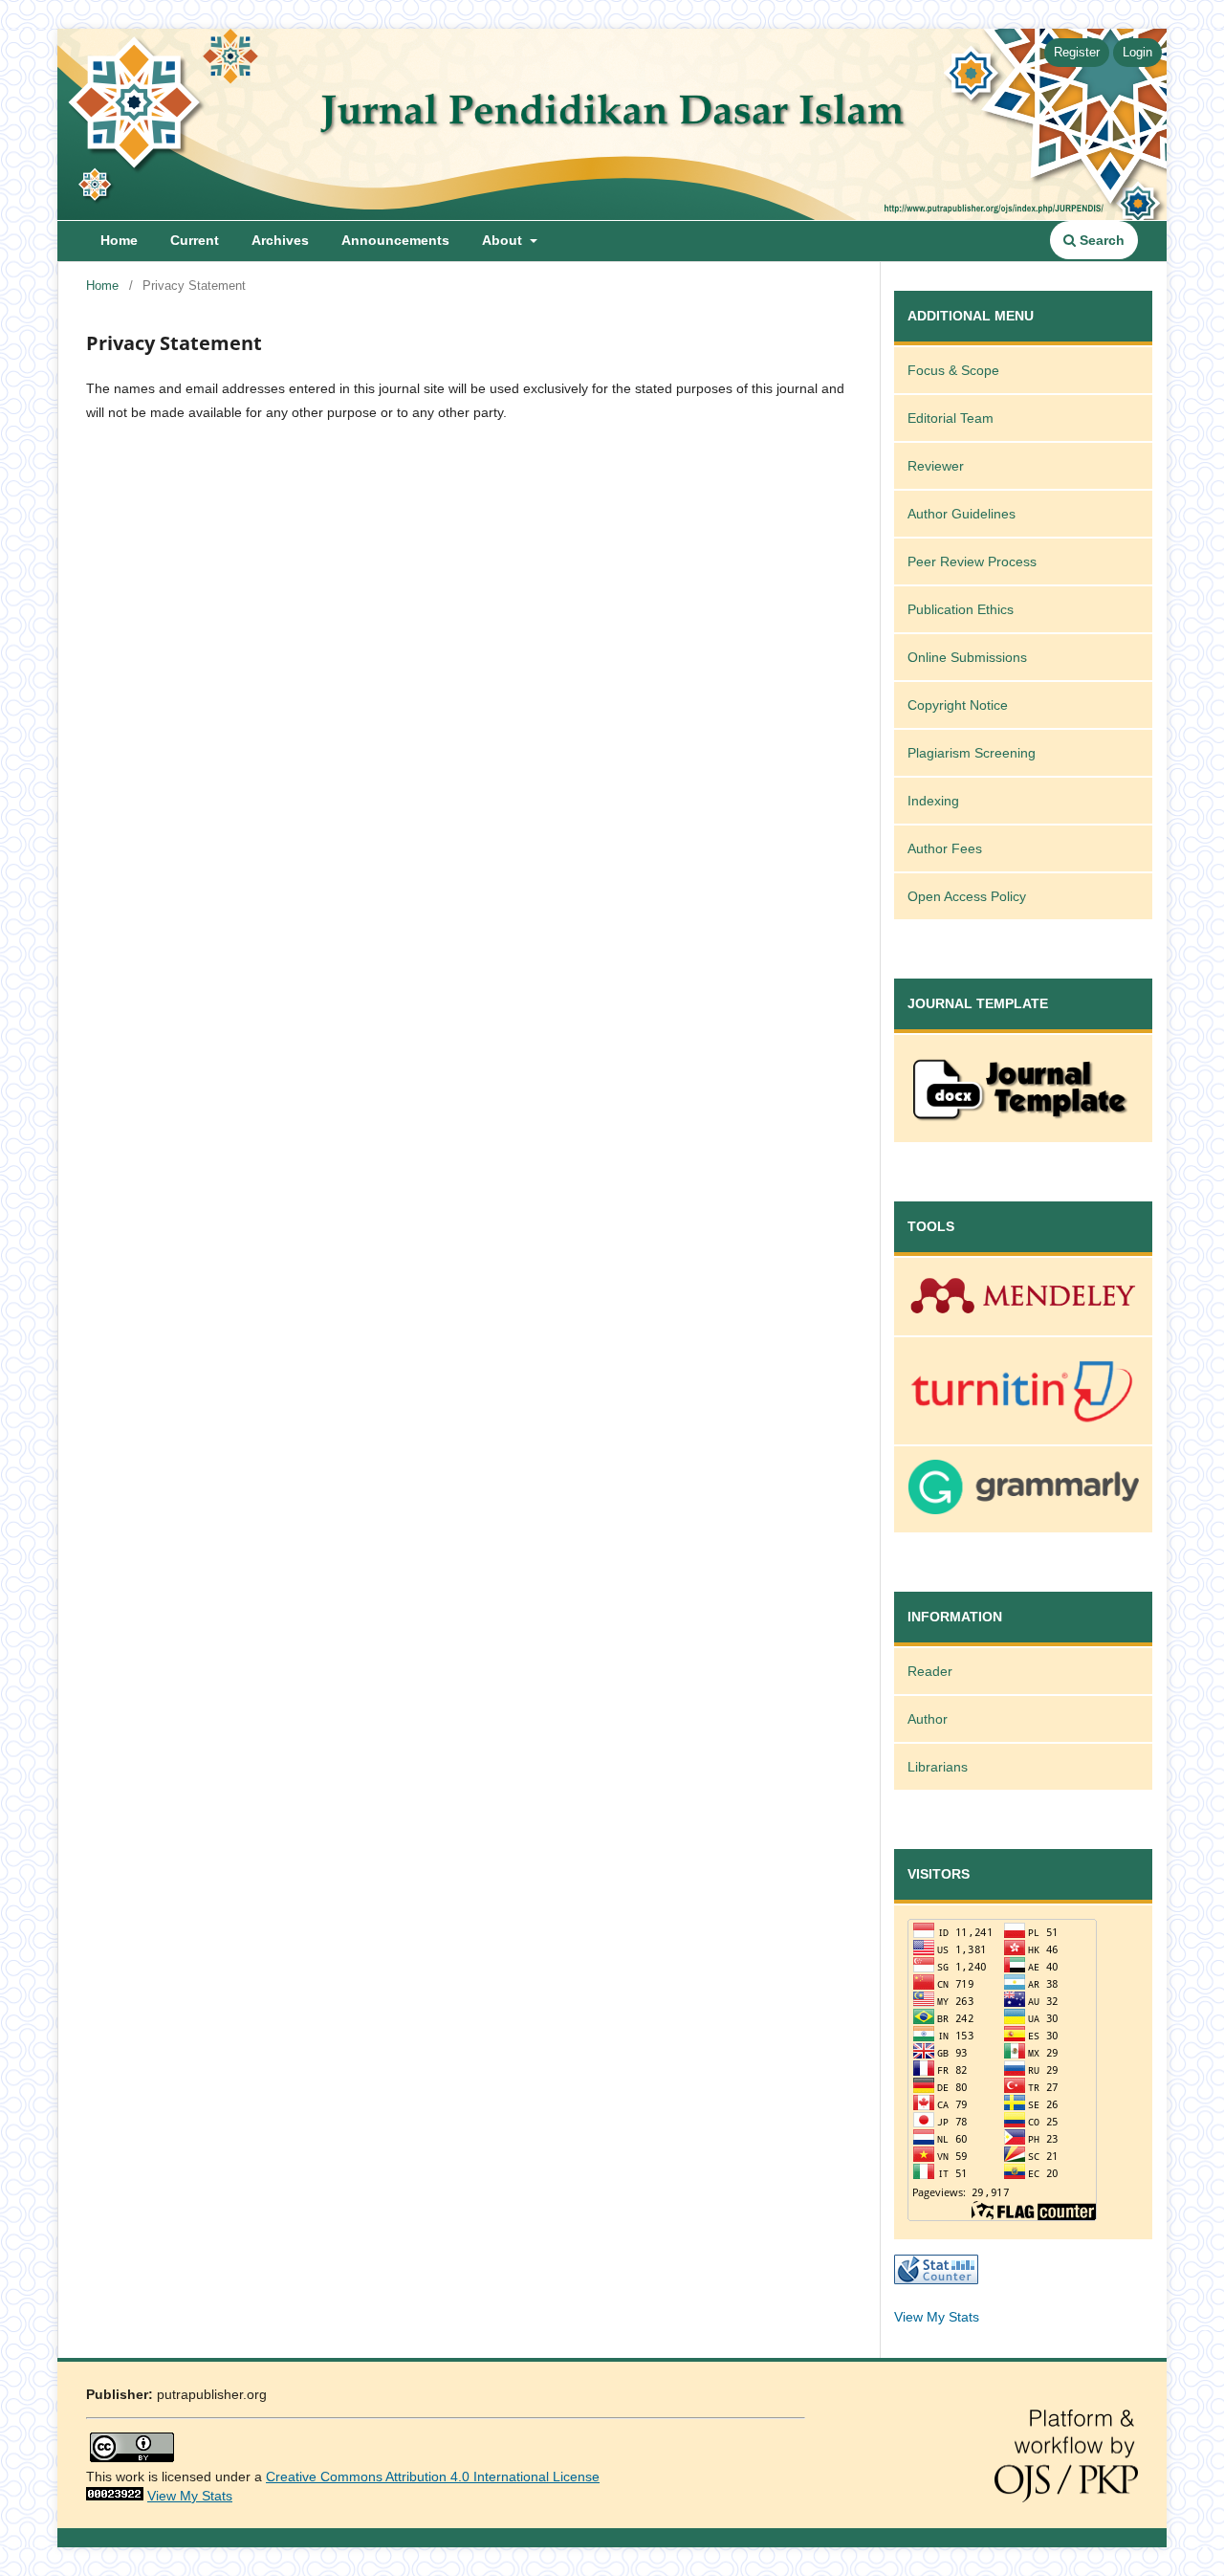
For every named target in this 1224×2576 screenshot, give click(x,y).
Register (1077, 52)
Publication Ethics (961, 609)
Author (928, 1719)
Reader (930, 1671)
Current (195, 240)
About (504, 240)
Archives (280, 240)
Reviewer (936, 466)
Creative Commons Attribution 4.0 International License (433, 2477)
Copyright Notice (958, 705)
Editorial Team (951, 418)
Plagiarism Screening (972, 753)
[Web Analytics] (115, 2496)
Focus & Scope (953, 370)
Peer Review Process (972, 561)
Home (119, 240)
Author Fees (945, 848)
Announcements (395, 240)
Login (1137, 52)
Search (1100, 240)
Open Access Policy (967, 896)
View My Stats (937, 2317)
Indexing (933, 801)
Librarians (938, 1767)
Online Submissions (967, 657)
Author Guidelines (962, 514)
